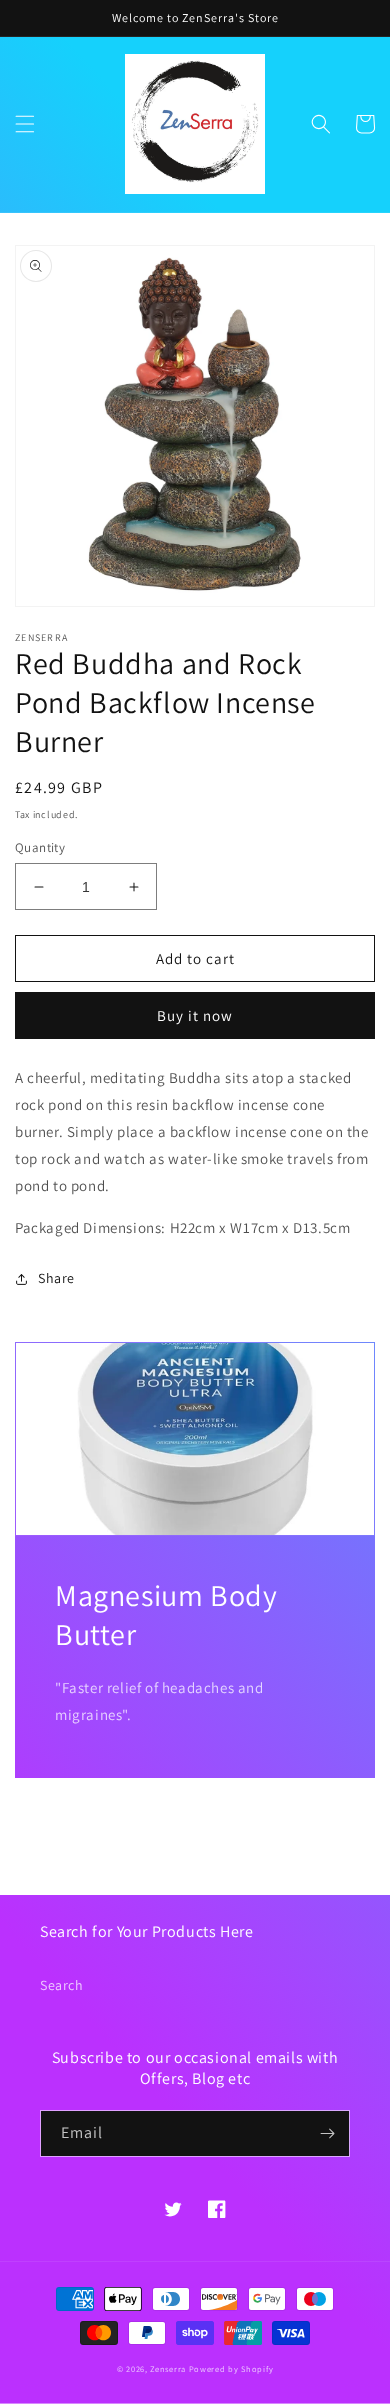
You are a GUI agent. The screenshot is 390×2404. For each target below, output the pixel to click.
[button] (25, 124)
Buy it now (195, 1015)
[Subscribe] (327, 2133)
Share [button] (56, 1278)
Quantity (40, 847)
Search (62, 1985)
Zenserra (168, 2368)
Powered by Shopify (231, 2368)
